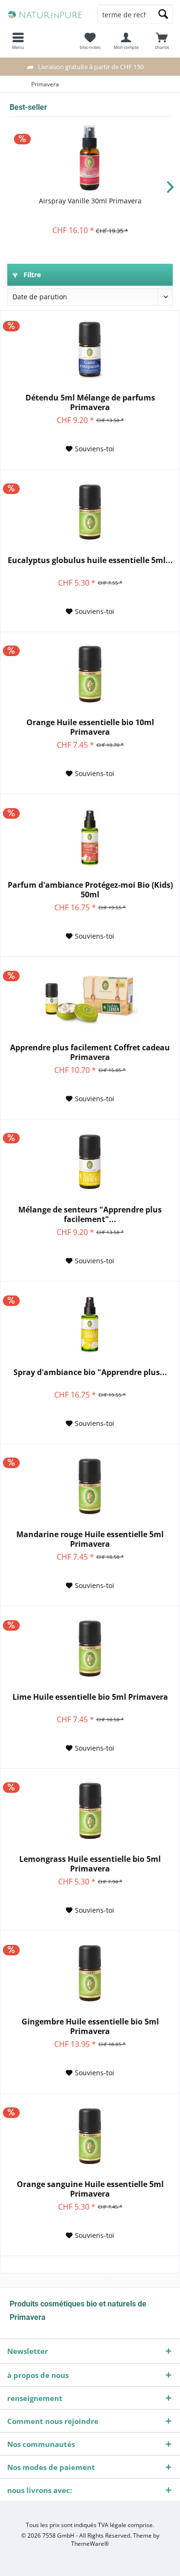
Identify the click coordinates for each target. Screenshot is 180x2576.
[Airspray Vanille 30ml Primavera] (90, 158)
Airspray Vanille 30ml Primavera (90, 201)
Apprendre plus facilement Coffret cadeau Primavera (90, 1052)
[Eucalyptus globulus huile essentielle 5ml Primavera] (90, 512)
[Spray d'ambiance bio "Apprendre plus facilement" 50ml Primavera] (90, 1324)
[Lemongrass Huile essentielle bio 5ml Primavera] (90, 1811)
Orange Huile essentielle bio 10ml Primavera (90, 727)
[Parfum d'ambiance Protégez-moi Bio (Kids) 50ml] (90, 837)
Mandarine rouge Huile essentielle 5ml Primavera (90, 1539)
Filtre (31, 275)
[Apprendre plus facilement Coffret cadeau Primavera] (90, 1000)
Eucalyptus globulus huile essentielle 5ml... (90, 560)
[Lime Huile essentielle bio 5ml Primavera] (90, 1649)
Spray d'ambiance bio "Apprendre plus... (90, 1372)
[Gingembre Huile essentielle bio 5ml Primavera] (90, 1974)
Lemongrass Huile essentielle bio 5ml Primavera (90, 1864)
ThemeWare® (90, 2544)
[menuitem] (162, 41)
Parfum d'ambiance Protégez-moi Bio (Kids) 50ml (90, 890)
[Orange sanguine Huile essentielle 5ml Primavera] (90, 2136)
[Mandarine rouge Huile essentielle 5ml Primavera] (90, 1486)
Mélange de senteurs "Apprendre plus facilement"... (90, 1214)
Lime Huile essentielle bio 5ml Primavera (90, 1697)
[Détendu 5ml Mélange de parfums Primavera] (90, 350)
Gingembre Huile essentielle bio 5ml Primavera (90, 2026)
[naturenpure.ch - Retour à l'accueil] (45, 14)
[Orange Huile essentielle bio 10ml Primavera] (90, 674)
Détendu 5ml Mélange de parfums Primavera (90, 402)
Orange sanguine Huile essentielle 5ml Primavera (90, 2189)
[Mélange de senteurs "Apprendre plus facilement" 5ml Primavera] (90, 1162)
